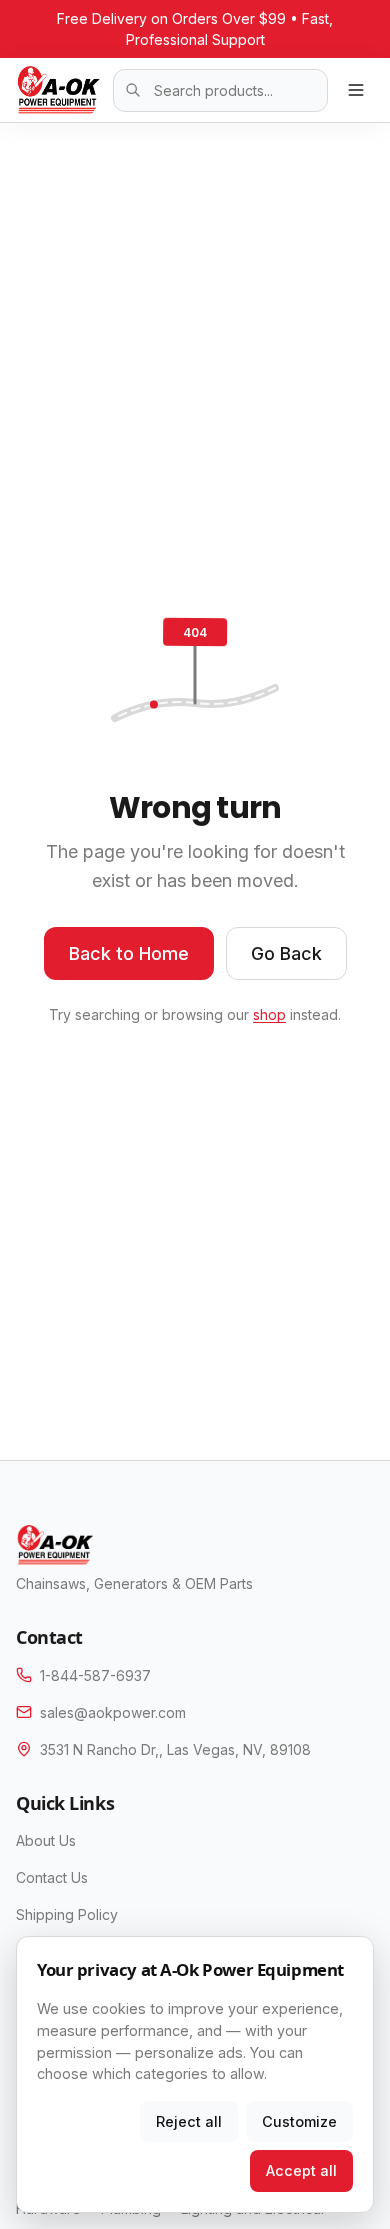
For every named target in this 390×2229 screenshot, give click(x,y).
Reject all (189, 2121)
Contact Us (52, 1877)
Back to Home (129, 953)
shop (269, 1014)
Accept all (301, 2170)
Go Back (286, 953)
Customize (299, 2121)
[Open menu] (356, 90)
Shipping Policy (67, 1914)
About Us (46, 1840)
